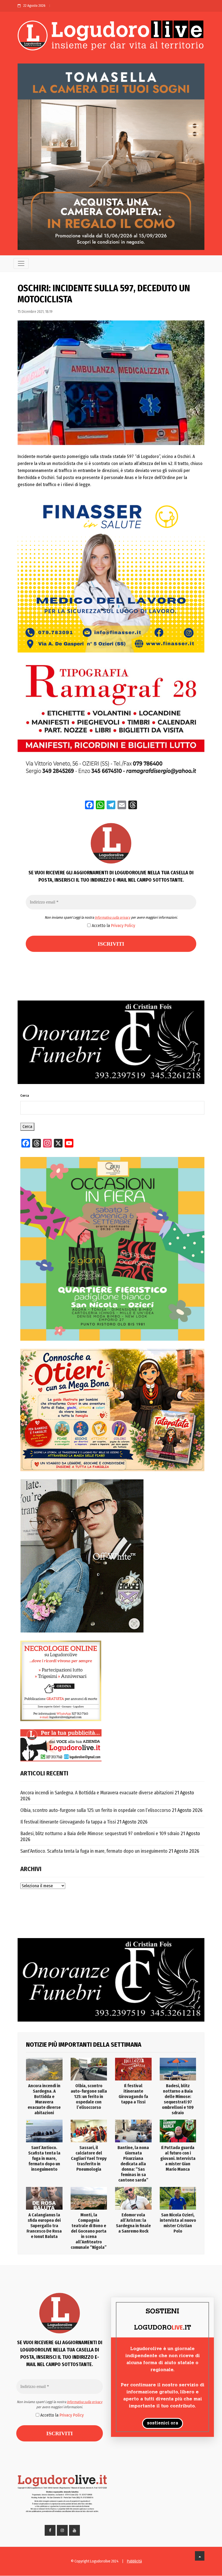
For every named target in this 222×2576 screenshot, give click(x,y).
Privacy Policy (123, 926)
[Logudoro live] (111, 37)
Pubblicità (134, 2561)
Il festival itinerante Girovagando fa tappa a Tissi (68, 1822)
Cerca (25, 1096)
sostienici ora (163, 2423)
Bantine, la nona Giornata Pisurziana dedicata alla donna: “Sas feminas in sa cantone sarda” (133, 2164)
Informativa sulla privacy (112, 917)
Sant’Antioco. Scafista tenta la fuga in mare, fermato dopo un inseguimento (94, 1851)
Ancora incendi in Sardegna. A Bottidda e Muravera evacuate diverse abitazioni (97, 1793)
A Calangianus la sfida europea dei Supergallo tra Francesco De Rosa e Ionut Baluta (44, 2226)
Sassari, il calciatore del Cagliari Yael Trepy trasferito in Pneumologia (89, 2158)
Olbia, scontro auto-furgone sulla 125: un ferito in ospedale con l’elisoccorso (96, 1810)
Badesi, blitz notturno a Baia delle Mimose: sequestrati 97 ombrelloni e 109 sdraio (100, 1834)
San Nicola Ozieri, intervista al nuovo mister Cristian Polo (178, 2223)
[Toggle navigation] (21, 263)
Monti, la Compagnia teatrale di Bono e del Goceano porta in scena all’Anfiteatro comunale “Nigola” (89, 2231)
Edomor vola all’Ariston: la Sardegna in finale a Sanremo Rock (133, 2223)
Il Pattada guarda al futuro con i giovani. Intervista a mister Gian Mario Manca (178, 2158)
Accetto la (113, 926)
